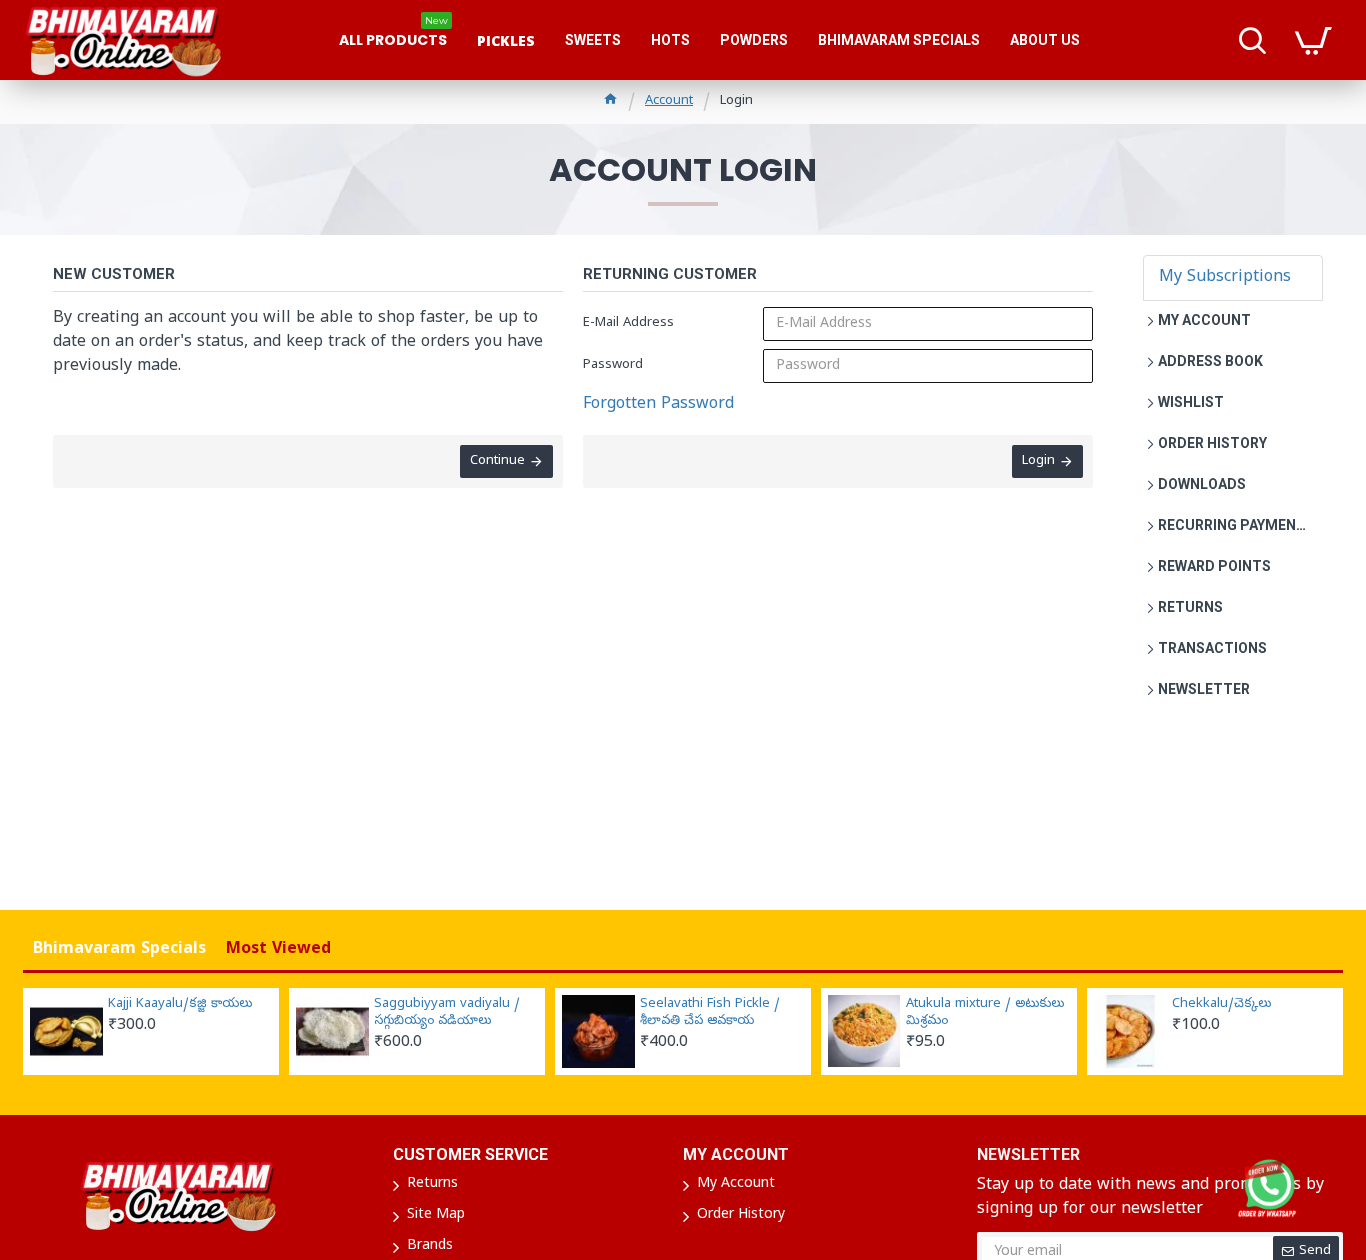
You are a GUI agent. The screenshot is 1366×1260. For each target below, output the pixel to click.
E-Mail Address (628, 323)
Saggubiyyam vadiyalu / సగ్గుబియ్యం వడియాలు (447, 1013)
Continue (497, 461)
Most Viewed (278, 950)
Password (613, 365)
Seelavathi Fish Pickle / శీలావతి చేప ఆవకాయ (710, 1013)
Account (669, 101)
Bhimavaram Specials (119, 950)
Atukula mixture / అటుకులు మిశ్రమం (985, 1013)
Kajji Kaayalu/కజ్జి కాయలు (180, 1005)
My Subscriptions (1225, 278)
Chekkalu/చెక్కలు (1221, 1005)
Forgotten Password (658, 405)
